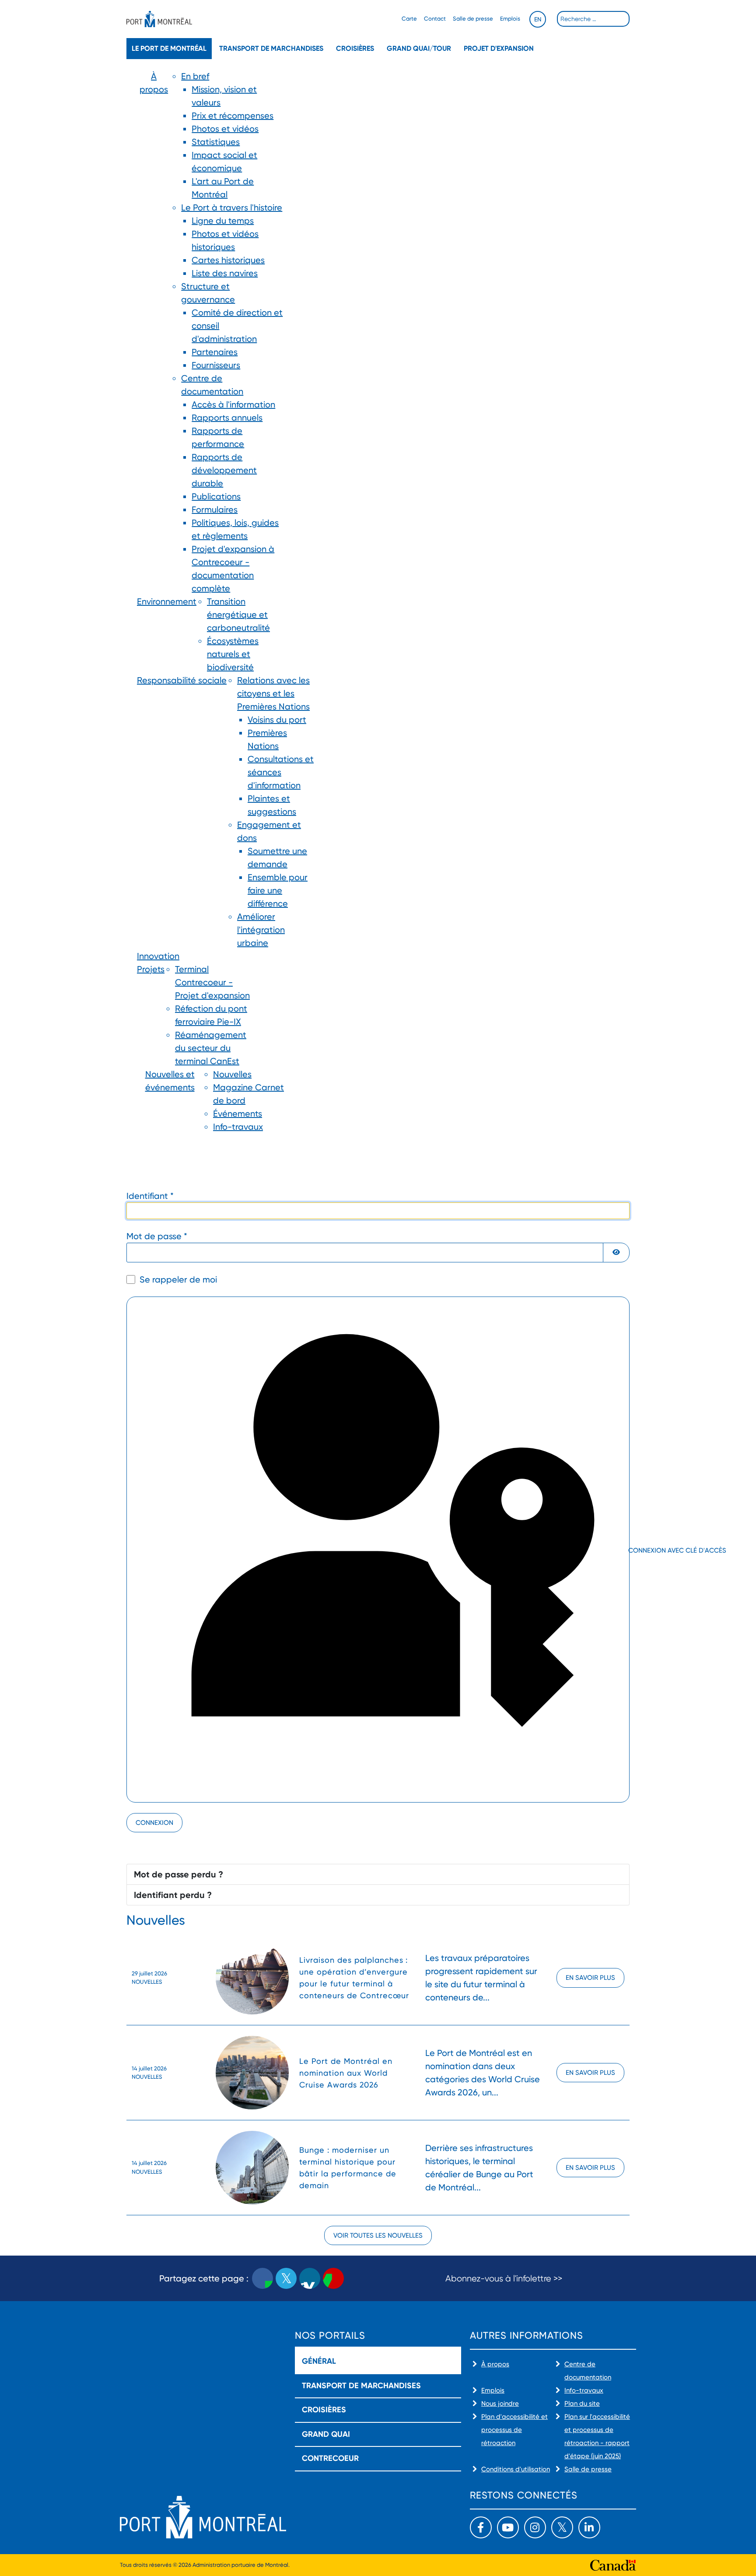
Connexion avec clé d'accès (628, 1550)
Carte (409, 19)
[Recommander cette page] (333, 2278)
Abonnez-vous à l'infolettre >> (504, 2279)
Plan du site (582, 2404)
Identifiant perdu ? (173, 1895)
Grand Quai (326, 2434)
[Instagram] (535, 2527)
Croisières (355, 48)
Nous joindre (500, 2404)
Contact (435, 19)
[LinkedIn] (589, 2527)
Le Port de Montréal (169, 48)
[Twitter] (562, 2527)
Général (319, 2361)
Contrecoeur (330, 2458)
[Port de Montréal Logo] (159, 19)
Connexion (154, 1823)
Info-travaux (584, 2390)
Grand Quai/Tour (419, 48)
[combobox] (593, 19)
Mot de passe (157, 1236)
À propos (495, 2364)
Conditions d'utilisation (516, 2469)
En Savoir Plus (590, 1978)
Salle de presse (473, 19)
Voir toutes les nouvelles (378, 2235)
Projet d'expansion (499, 48)
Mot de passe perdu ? (178, 1874)
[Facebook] (481, 2527)
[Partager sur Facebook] (262, 2278)
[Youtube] (508, 2527)
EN (538, 19)
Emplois (510, 19)
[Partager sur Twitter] (286, 2278)
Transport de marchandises (271, 48)
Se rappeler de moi (178, 1279)
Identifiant (150, 1196)
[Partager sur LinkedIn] (310, 2278)
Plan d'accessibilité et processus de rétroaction (514, 2430)
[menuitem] (154, 332)
